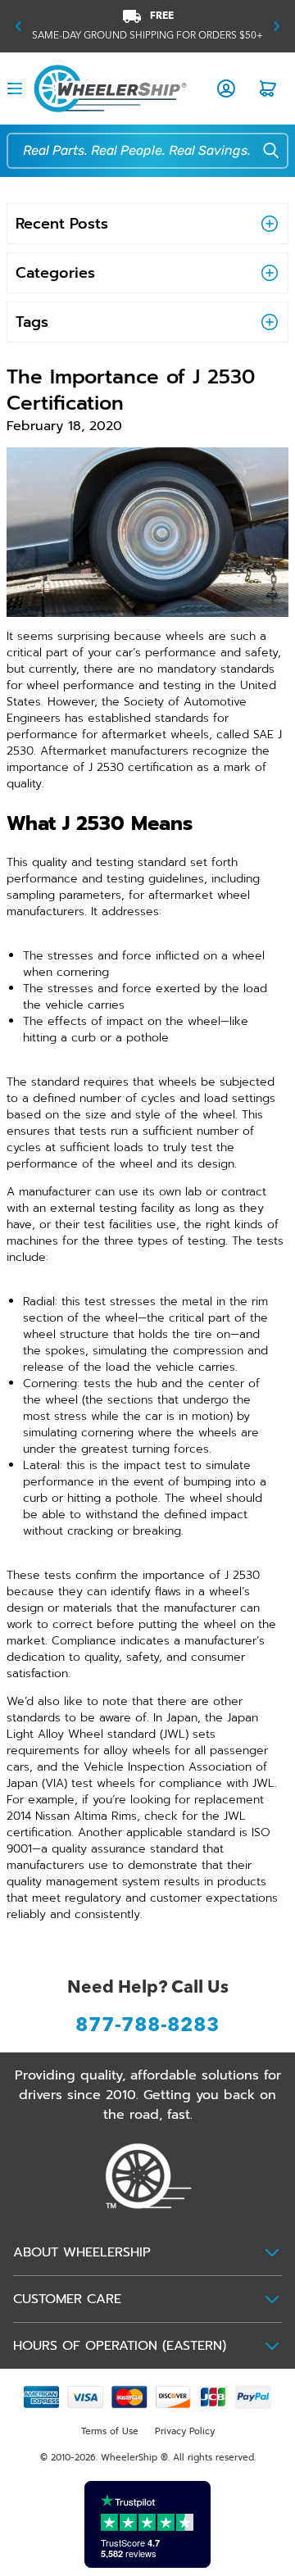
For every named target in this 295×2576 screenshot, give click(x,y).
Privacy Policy (185, 2431)
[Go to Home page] (110, 88)
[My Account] (226, 88)
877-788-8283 (147, 2026)
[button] (18, 26)
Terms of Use (110, 2431)
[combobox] (152, 151)
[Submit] (261, 152)
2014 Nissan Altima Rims (72, 1816)
